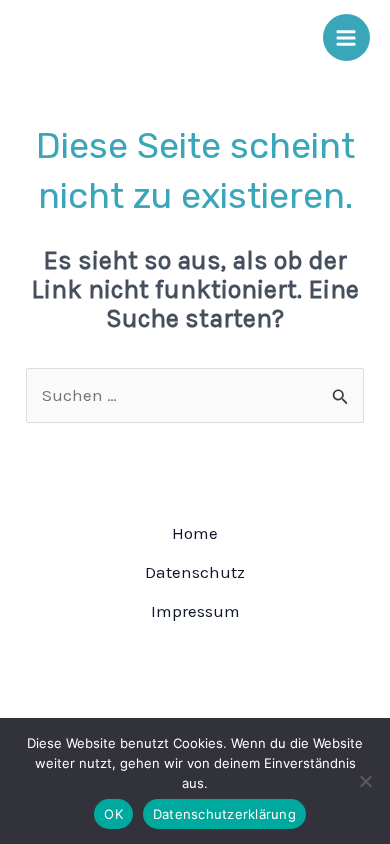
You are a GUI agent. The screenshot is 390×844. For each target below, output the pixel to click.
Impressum (195, 611)
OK (113, 814)
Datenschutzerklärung (224, 814)
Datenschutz (195, 572)
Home (195, 533)
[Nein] (365, 781)
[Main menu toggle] (347, 38)
